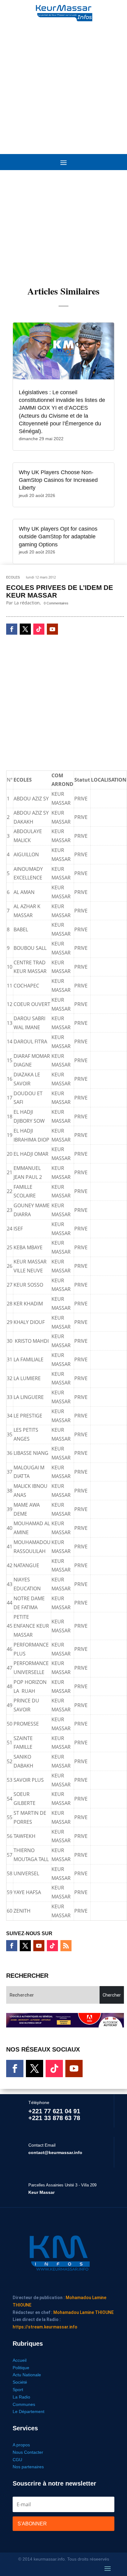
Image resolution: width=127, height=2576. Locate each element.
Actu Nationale (27, 2375)
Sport (18, 2390)
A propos (21, 2445)
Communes (24, 2404)
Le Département (29, 2411)
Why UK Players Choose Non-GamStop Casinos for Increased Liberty (58, 480)
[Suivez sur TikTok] (39, 629)
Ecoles (13, 577)
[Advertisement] (63, 85)
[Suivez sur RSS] (66, 1946)
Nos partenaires (28, 2467)
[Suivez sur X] (25, 629)
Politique (21, 2368)
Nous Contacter (28, 2452)
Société (20, 2382)
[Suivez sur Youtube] (52, 629)
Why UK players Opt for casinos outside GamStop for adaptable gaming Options (58, 536)
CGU (17, 2460)
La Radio (21, 2397)
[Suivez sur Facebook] (12, 629)
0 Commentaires (56, 603)
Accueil (20, 2360)
